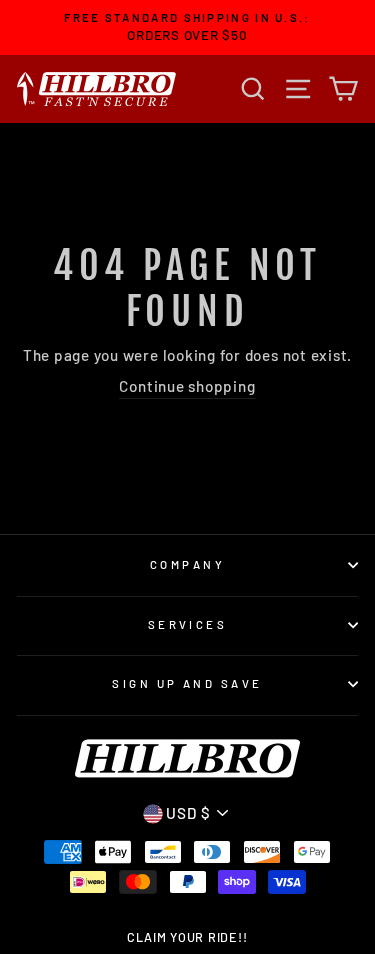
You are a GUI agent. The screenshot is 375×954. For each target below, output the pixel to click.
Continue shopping (187, 386)
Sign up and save (187, 683)
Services (188, 624)
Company (187, 564)
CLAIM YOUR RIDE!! (187, 937)
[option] (187, 27)
